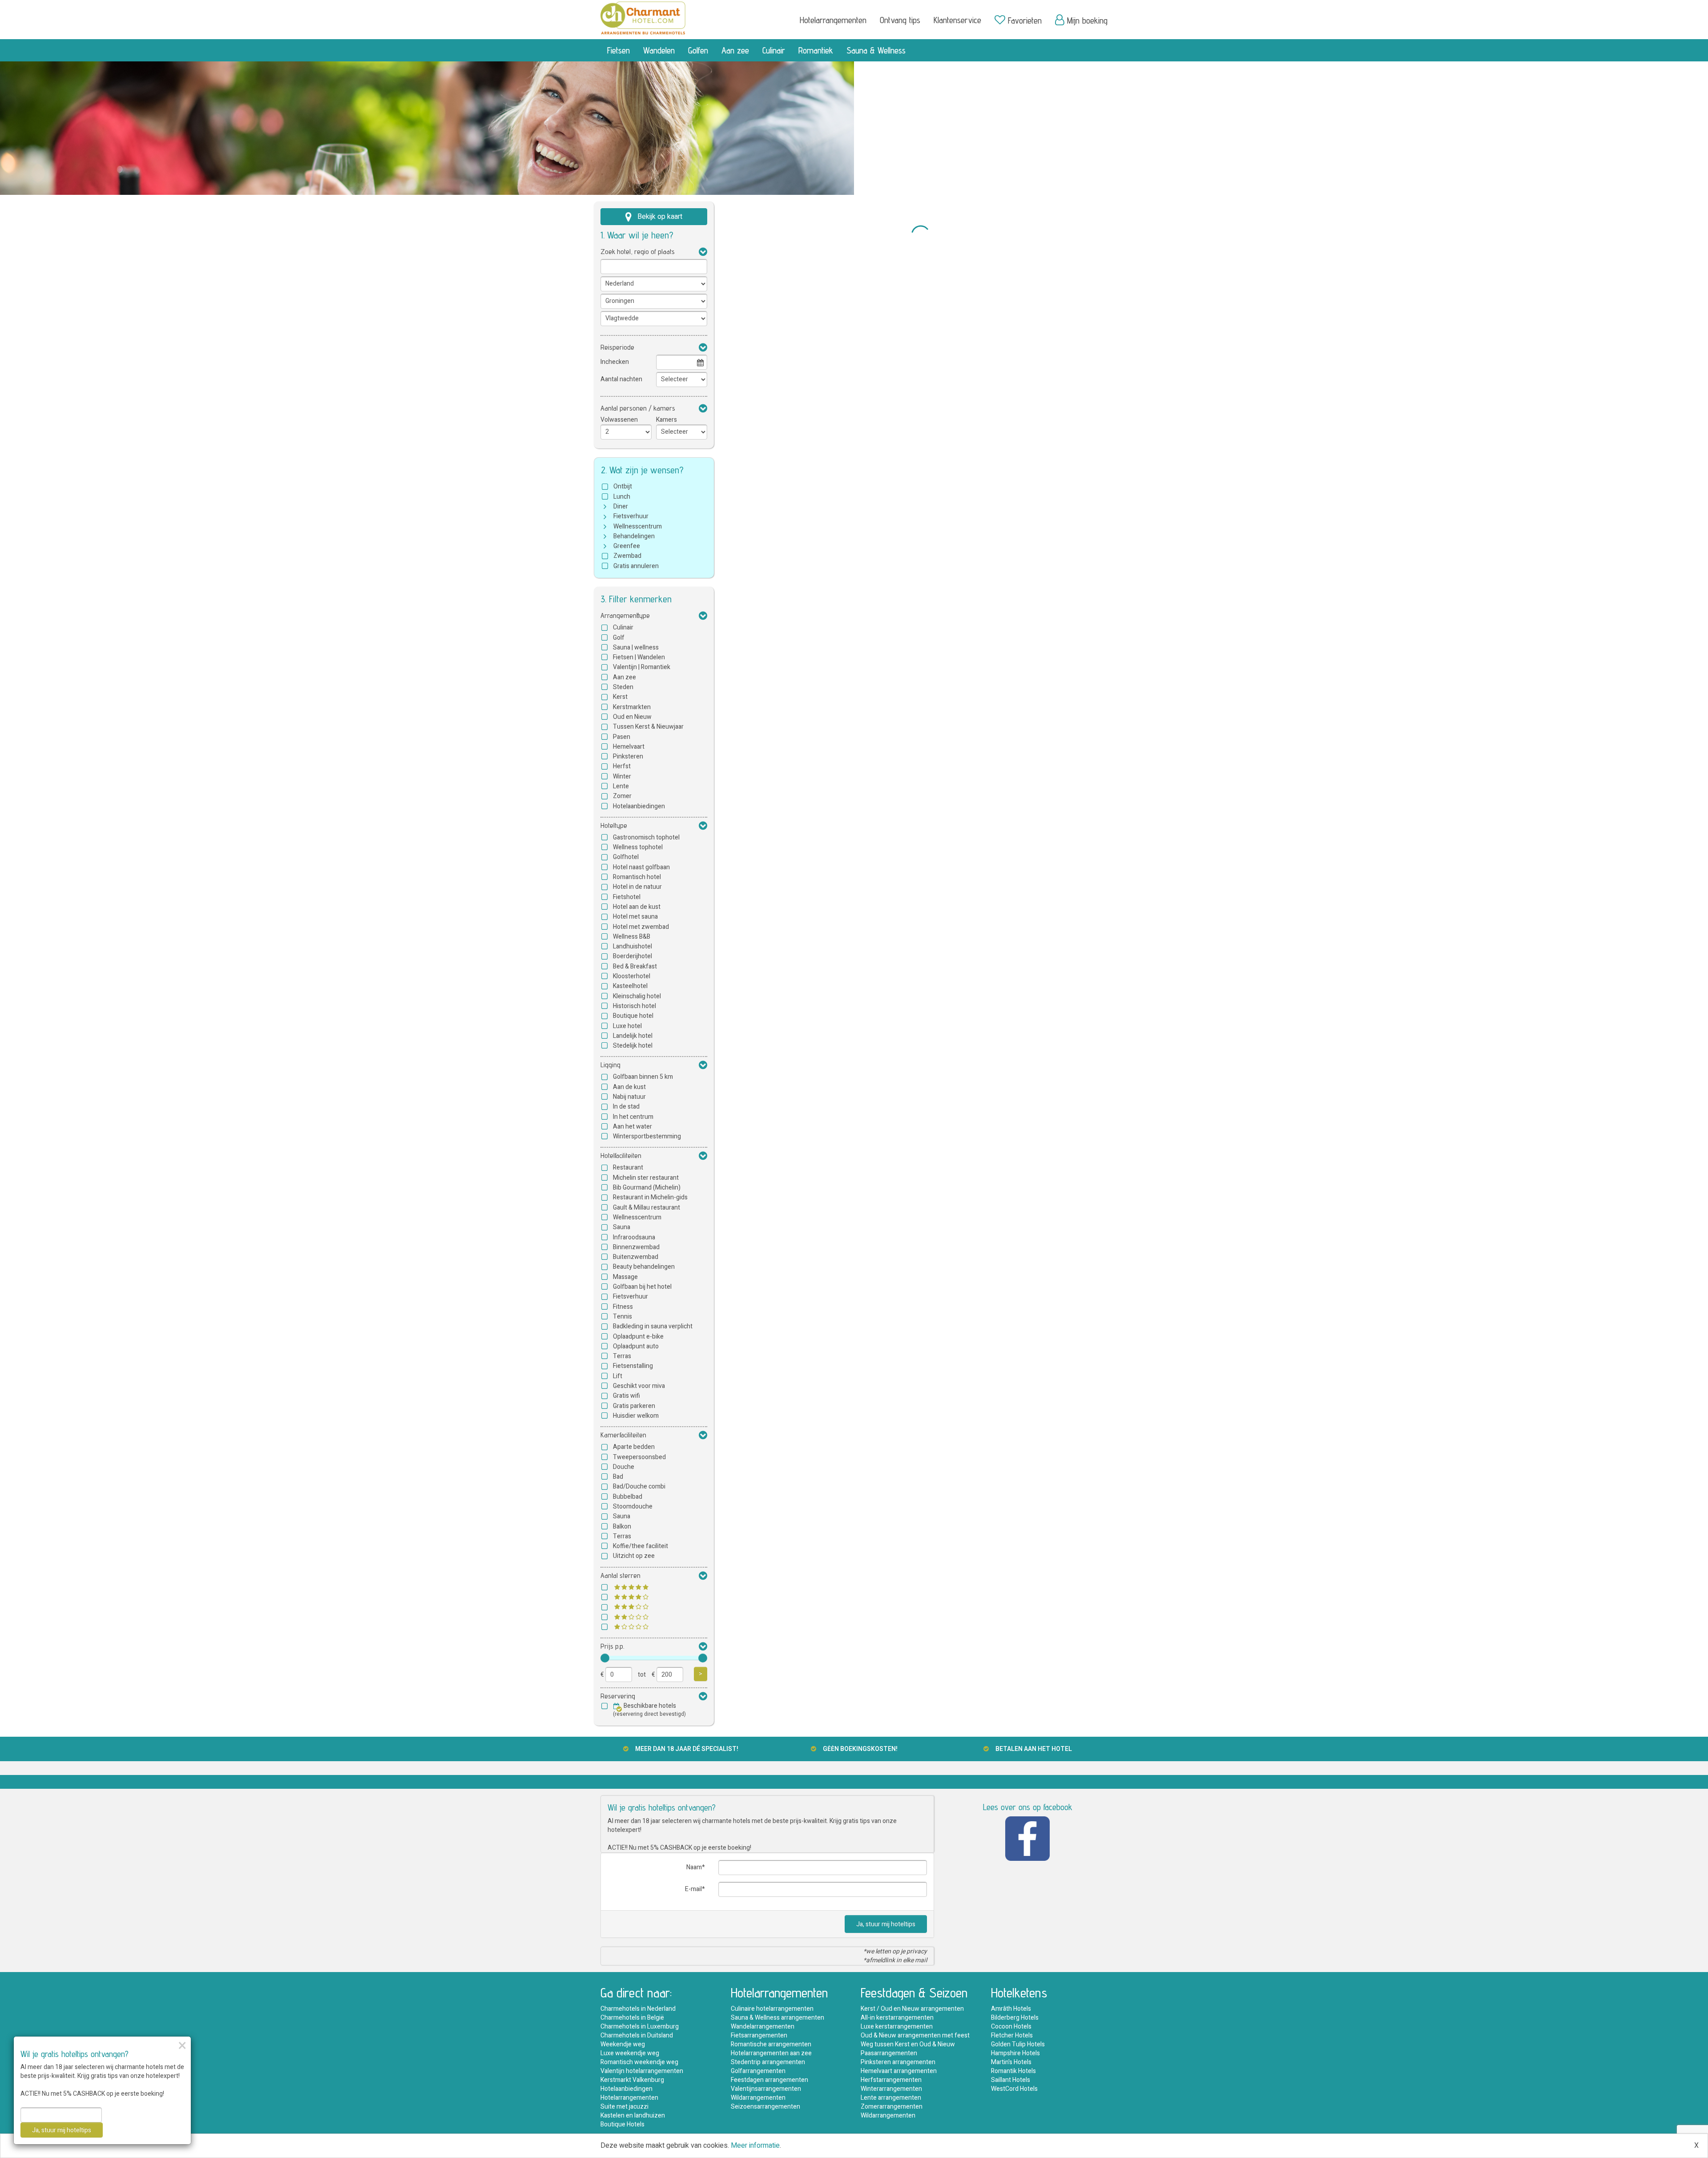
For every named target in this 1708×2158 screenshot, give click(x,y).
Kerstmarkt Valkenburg (632, 2080)
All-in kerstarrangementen (897, 2018)
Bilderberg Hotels (1015, 2018)
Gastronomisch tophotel (646, 837)
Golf (619, 638)
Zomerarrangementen (892, 2107)
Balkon (622, 1527)
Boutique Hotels (622, 2124)
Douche (624, 1467)
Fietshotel (627, 897)
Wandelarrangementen (763, 2027)
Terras (622, 1356)
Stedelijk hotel (633, 1046)
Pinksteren (628, 756)
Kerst (620, 697)
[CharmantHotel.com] (643, 17)
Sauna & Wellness (876, 50)
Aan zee (735, 50)
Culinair (774, 50)
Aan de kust (629, 1087)
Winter (622, 776)
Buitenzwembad (636, 1257)
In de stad (626, 1107)
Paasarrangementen (889, 2053)
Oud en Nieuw (632, 717)
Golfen (698, 50)
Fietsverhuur (631, 516)
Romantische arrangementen (771, 2044)
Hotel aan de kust (637, 907)
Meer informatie (755, 2146)
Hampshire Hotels (1015, 2053)
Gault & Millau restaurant (647, 1208)
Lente (621, 786)
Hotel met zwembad (641, 927)
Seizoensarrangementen (765, 2107)
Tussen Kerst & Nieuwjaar (648, 727)
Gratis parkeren (634, 1406)
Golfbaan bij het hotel (642, 1287)
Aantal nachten (621, 379)
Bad (618, 1477)
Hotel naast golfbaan (641, 867)
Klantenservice (957, 20)
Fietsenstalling (633, 1366)
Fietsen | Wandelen (639, 657)
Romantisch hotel (637, 877)
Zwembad (627, 556)
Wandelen (659, 50)
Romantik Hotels (1013, 2071)
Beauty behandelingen (644, 1267)
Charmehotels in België (632, 2018)
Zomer (622, 796)
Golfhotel (626, 857)
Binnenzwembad (636, 1247)
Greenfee (627, 546)
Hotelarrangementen (833, 20)
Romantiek (816, 50)
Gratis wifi (626, 1396)
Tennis (622, 1317)
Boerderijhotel (632, 956)
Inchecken (615, 362)
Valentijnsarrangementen (766, 2089)
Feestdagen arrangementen (769, 2080)
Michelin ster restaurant (646, 1178)
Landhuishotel (632, 946)
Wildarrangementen (758, 2098)
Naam (694, 1867)
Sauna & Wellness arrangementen (777, 2018)
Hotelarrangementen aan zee (771, 2053)
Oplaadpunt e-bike (638, 1337)
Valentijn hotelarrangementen (642, 2071)
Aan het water (632, 1127)
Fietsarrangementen (759, 2035)
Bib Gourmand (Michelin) (647, 1188)
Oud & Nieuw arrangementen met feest (915, 2035)
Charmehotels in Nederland (638, 2009)
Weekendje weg (623, 2044)
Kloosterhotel (632, 976)
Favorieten (1025, 20)
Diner (621, 506)
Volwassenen (619, 420)
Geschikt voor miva (639, 1386)
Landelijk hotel (633, 1036)
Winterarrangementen (891, 2089)
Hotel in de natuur (637, 887)
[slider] (605, 1658)
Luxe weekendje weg (630, 2053)
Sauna (622, 1227)
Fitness (623, 1307)
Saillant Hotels (1011, 2080)
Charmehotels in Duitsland (637, 2035)
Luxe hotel (627, 1026)
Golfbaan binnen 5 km (643, 1077)
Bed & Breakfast (635, 966)
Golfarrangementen (758, 2071)
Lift (618, 1376)
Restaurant (628, 1168)
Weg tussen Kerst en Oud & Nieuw (908, 2044)
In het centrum (633, 1117)
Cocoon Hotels (1011, 2027)
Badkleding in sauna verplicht (653, 1326)
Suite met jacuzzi (624, 2107)
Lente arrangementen (891, 2098)
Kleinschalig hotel (637, 996)
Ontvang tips (900, 20)
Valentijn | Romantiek (642, 667)
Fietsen (618, 50)
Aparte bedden (634, 1447)
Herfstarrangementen (891, 2080)
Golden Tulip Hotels (1018, 2044)
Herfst (622, 766)
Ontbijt (623, 486)
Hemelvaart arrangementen (899, 2071)
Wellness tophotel (638, 847)
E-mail (693, 1889)
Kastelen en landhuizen (633, 2116)
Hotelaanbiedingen (639, 806)
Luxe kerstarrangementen (897, 2027)
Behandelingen (634, 536)
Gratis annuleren (636, 566)
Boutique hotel (633, 1016)
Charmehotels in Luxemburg (640, 2027)
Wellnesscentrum (638, 526)
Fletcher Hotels (1012, 2035)
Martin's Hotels (1011, 2062)
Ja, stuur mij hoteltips (886, 1924)
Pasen (622, 737)
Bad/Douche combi (639, 1486)
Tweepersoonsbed (639, 1457)
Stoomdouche (633, 1507)
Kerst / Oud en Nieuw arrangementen (912, 2009)
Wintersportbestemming (647, 1136)
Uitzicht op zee (634, 1556)
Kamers (667, 420)
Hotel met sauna (635, 917)
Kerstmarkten (632, 707)
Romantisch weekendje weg (639, 2062)
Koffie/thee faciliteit (640, 1546)
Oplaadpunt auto (636, 1346)
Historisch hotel (634, 1006)
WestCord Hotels (1014, 2089)
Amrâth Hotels (1011, 2009)
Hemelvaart (629, 747)
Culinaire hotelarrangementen (772, 2009)
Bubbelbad (628, 1497)
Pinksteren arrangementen (898, 2062)
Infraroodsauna (634, 1237)
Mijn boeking (1087, 20)
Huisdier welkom (636, 1416)
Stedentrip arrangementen (768, 2062)
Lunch (622, 497)
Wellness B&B (632, 937)
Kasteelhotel (630, 986)
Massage (625, 1277)
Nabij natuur (629, 1097)
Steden (623, 687)
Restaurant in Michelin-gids (650, 1197)
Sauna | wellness (636, 647)
